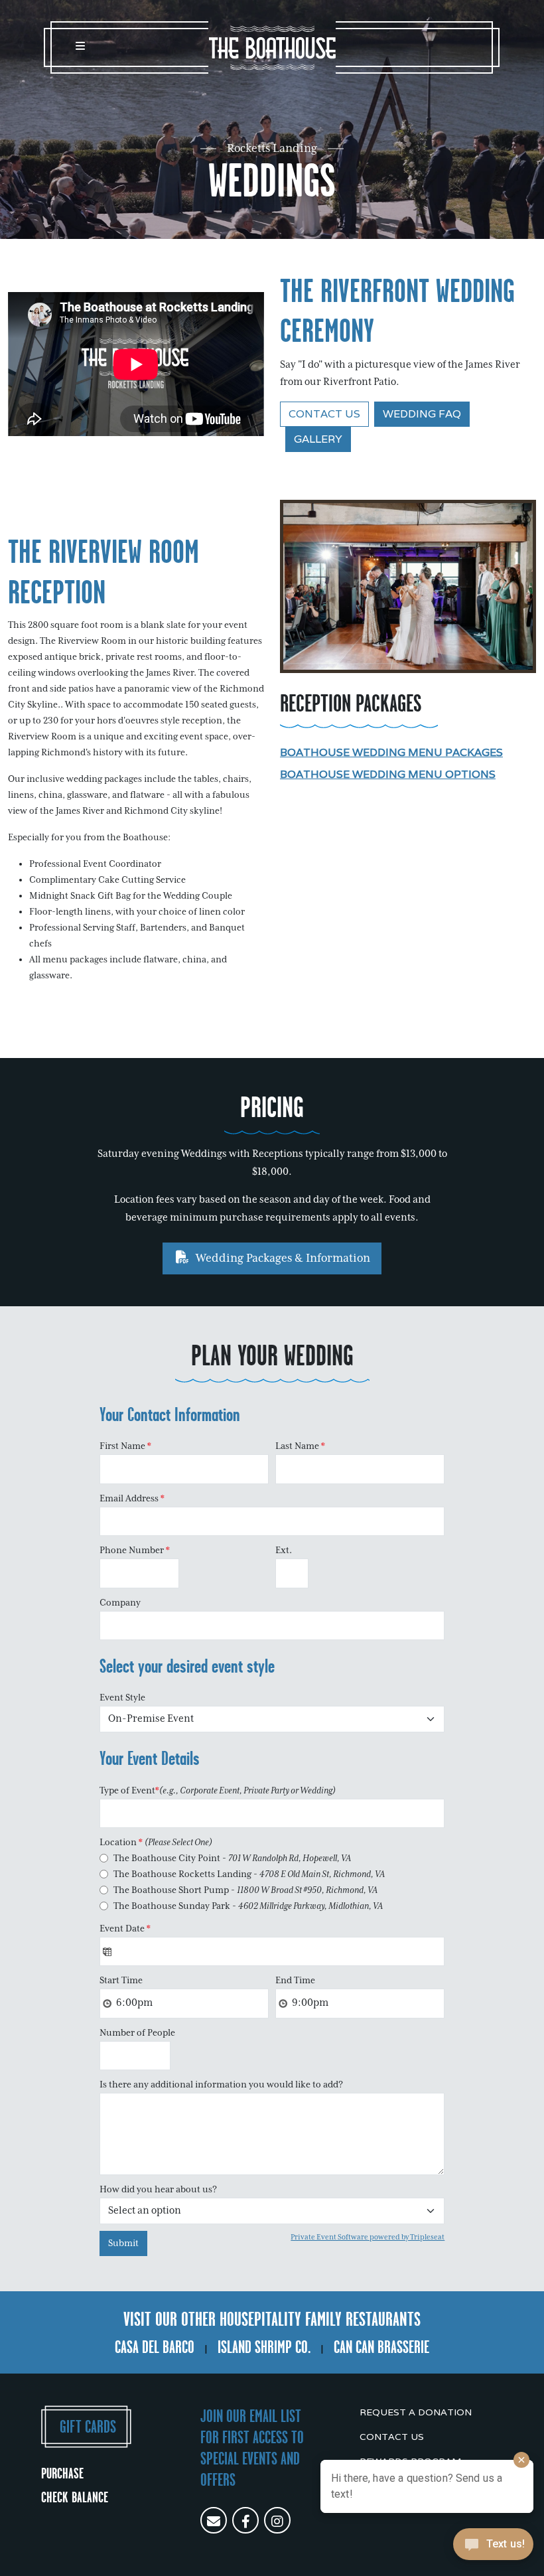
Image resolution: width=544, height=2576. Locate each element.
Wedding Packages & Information (282, 1258)
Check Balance (75, 2497)
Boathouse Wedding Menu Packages (391, 752)
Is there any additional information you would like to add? (221, 2085)
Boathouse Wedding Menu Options (388, 774)
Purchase (62, 2473)
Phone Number (135, 1551)
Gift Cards (88, 2427)
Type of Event (218, 1791)
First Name (125, 1446)
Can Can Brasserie (381, 2347)
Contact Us (324, 414)
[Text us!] (493, 2548)
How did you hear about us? (158, 2190)
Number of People (137, 2033)
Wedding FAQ (422, 414)
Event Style (122, 1698)
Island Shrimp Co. (264, 2347)
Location (156, 1843)
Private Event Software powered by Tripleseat (368, 2237)
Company (120, 1603)
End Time (295, 1981)
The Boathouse (272, 48)
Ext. (284, 1551)
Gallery (318, 439)
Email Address (132, 1499)
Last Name (300, 1446)
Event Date (125, 1929)
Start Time (121, 1981)
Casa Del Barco (155, 2347)
